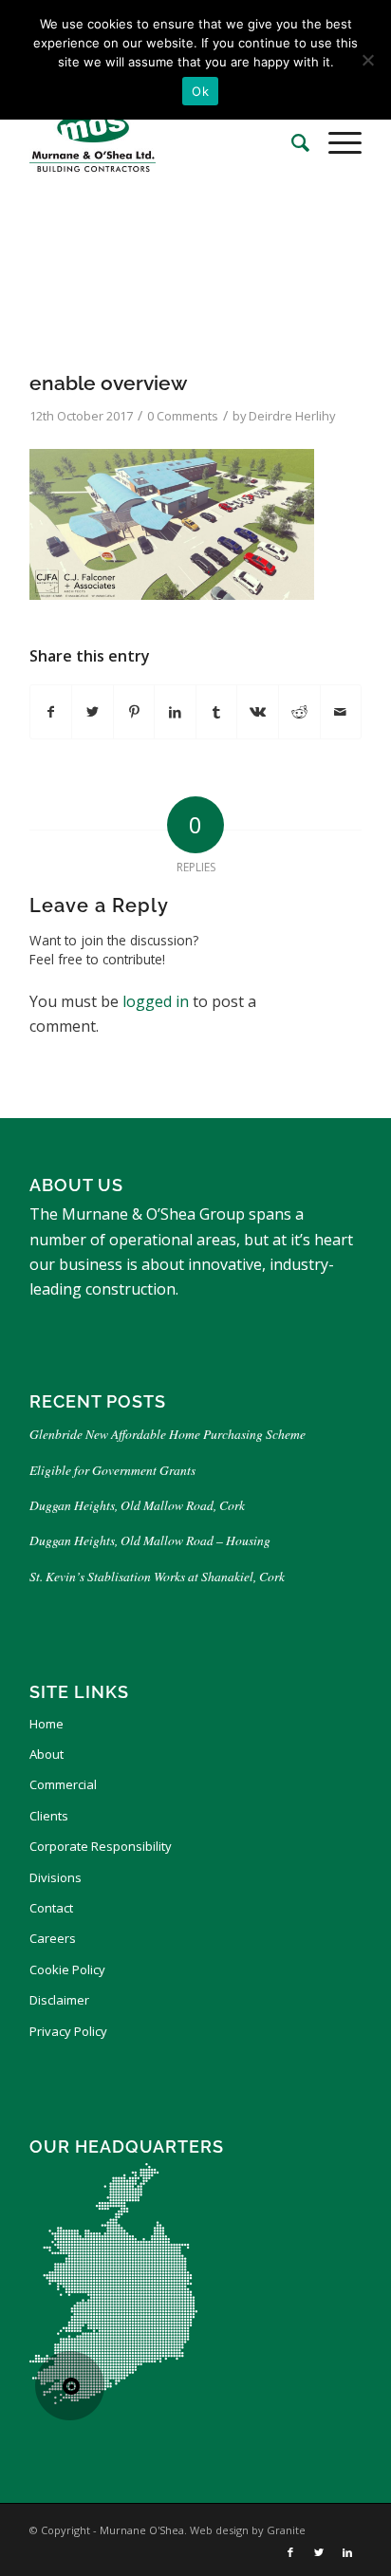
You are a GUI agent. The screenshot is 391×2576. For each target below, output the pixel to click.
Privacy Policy (68, 2031)
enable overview (108, 383)
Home (47, 1724)
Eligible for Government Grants (115, 1470)
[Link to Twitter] (319, 2552)
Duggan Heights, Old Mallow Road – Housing (150, 1540)
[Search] (291, 142)
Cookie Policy (67, 1969)
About (47, 1754)
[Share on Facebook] (51, 712)
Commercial (63, 1784)
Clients (49, 1816)
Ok (200, 91)
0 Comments (183, 416)
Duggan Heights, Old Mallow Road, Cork (137, 1505)
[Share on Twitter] (93, 712)
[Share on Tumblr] (217, 712)
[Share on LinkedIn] (175, 712)
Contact (51, 1908)
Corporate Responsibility (101, 1846)
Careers (53, 1938)
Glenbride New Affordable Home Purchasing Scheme (168, 1434)
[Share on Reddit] (299, 712)
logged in (156, 1001)
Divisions (56, 1877)
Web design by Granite (248, 2530)
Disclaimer (59, 2000)
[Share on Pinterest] (134, 712)
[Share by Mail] (341, 712)
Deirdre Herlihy (292, 416)
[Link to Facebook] (290, 2552)
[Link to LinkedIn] (347, 2552)
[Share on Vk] (258, 712)
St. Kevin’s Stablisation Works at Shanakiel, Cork (157, 1576)
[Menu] (335, 142)
